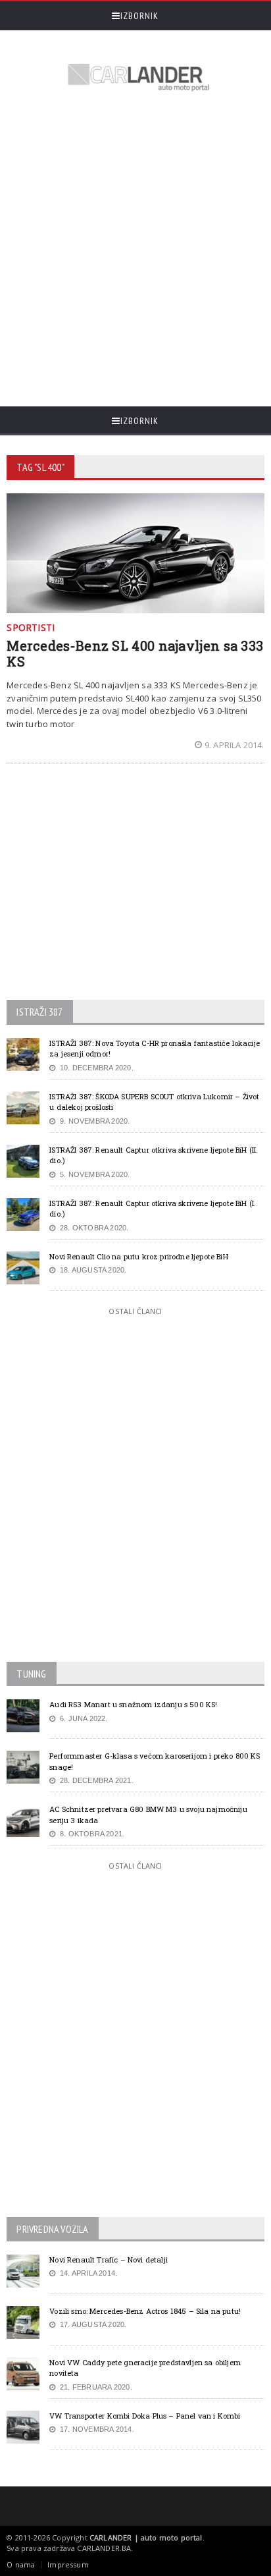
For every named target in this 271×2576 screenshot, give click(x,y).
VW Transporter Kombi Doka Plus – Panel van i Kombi (145, 2416)
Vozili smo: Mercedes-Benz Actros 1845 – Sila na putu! (145, 2311)
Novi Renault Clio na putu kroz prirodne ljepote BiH (138, 1256)
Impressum (68, 2564)
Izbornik (139, 16)
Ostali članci (135, 1311)
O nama (21, 2564)
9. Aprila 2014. (234, 745)
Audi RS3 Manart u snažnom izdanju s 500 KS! (133, 1704)
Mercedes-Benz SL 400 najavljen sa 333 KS (135, 653)
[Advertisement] (135, 251)
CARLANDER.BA (104, 2548)
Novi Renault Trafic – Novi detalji (109, 2260)
